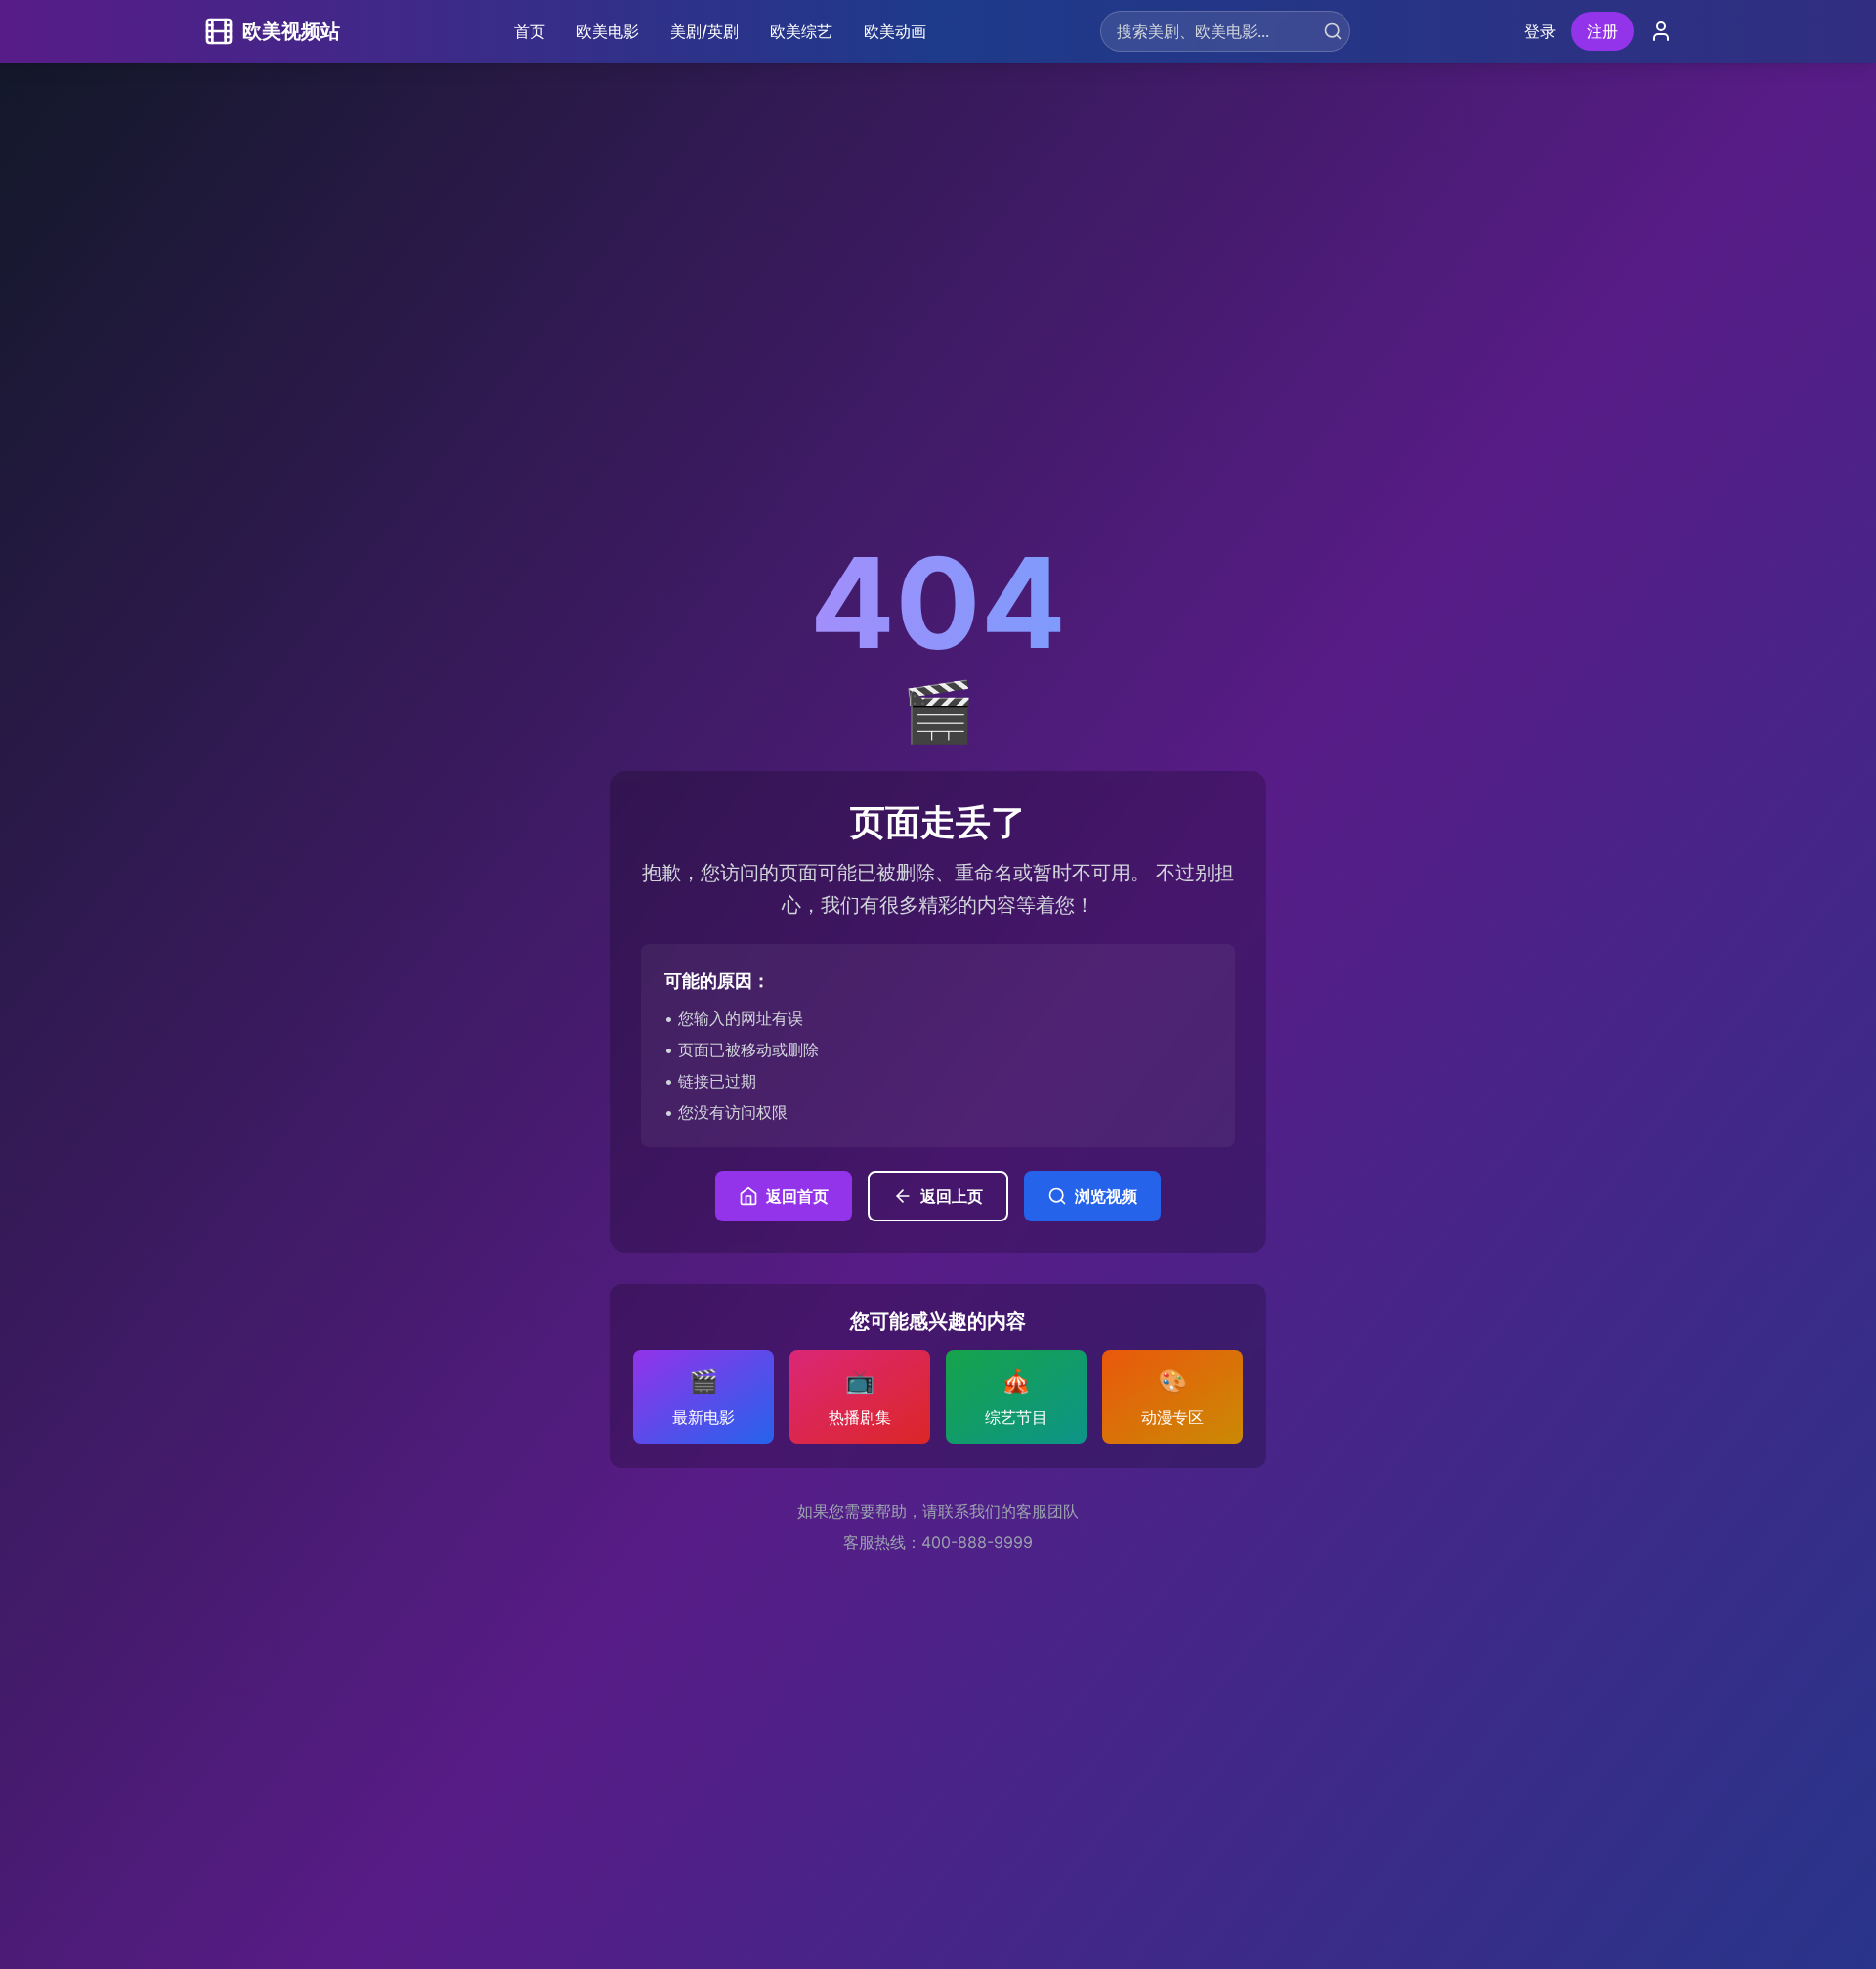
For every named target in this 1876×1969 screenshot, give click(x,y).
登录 (1540, 31)
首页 (530, 31)
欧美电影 (608, 31)
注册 (1602, 31)
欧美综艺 (801, 31)
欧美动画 (895, 31)
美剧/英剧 (704, 31)
